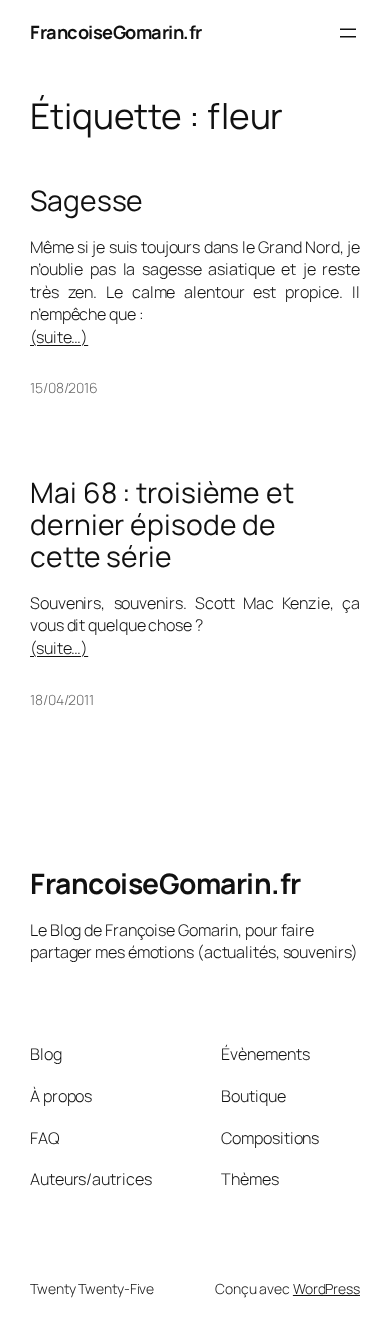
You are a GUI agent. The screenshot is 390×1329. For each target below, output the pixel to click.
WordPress (326, 1288)
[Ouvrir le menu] (348, 33)
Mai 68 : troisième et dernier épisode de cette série (162, 524)
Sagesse (86, 201)
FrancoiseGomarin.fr (116, 32)
